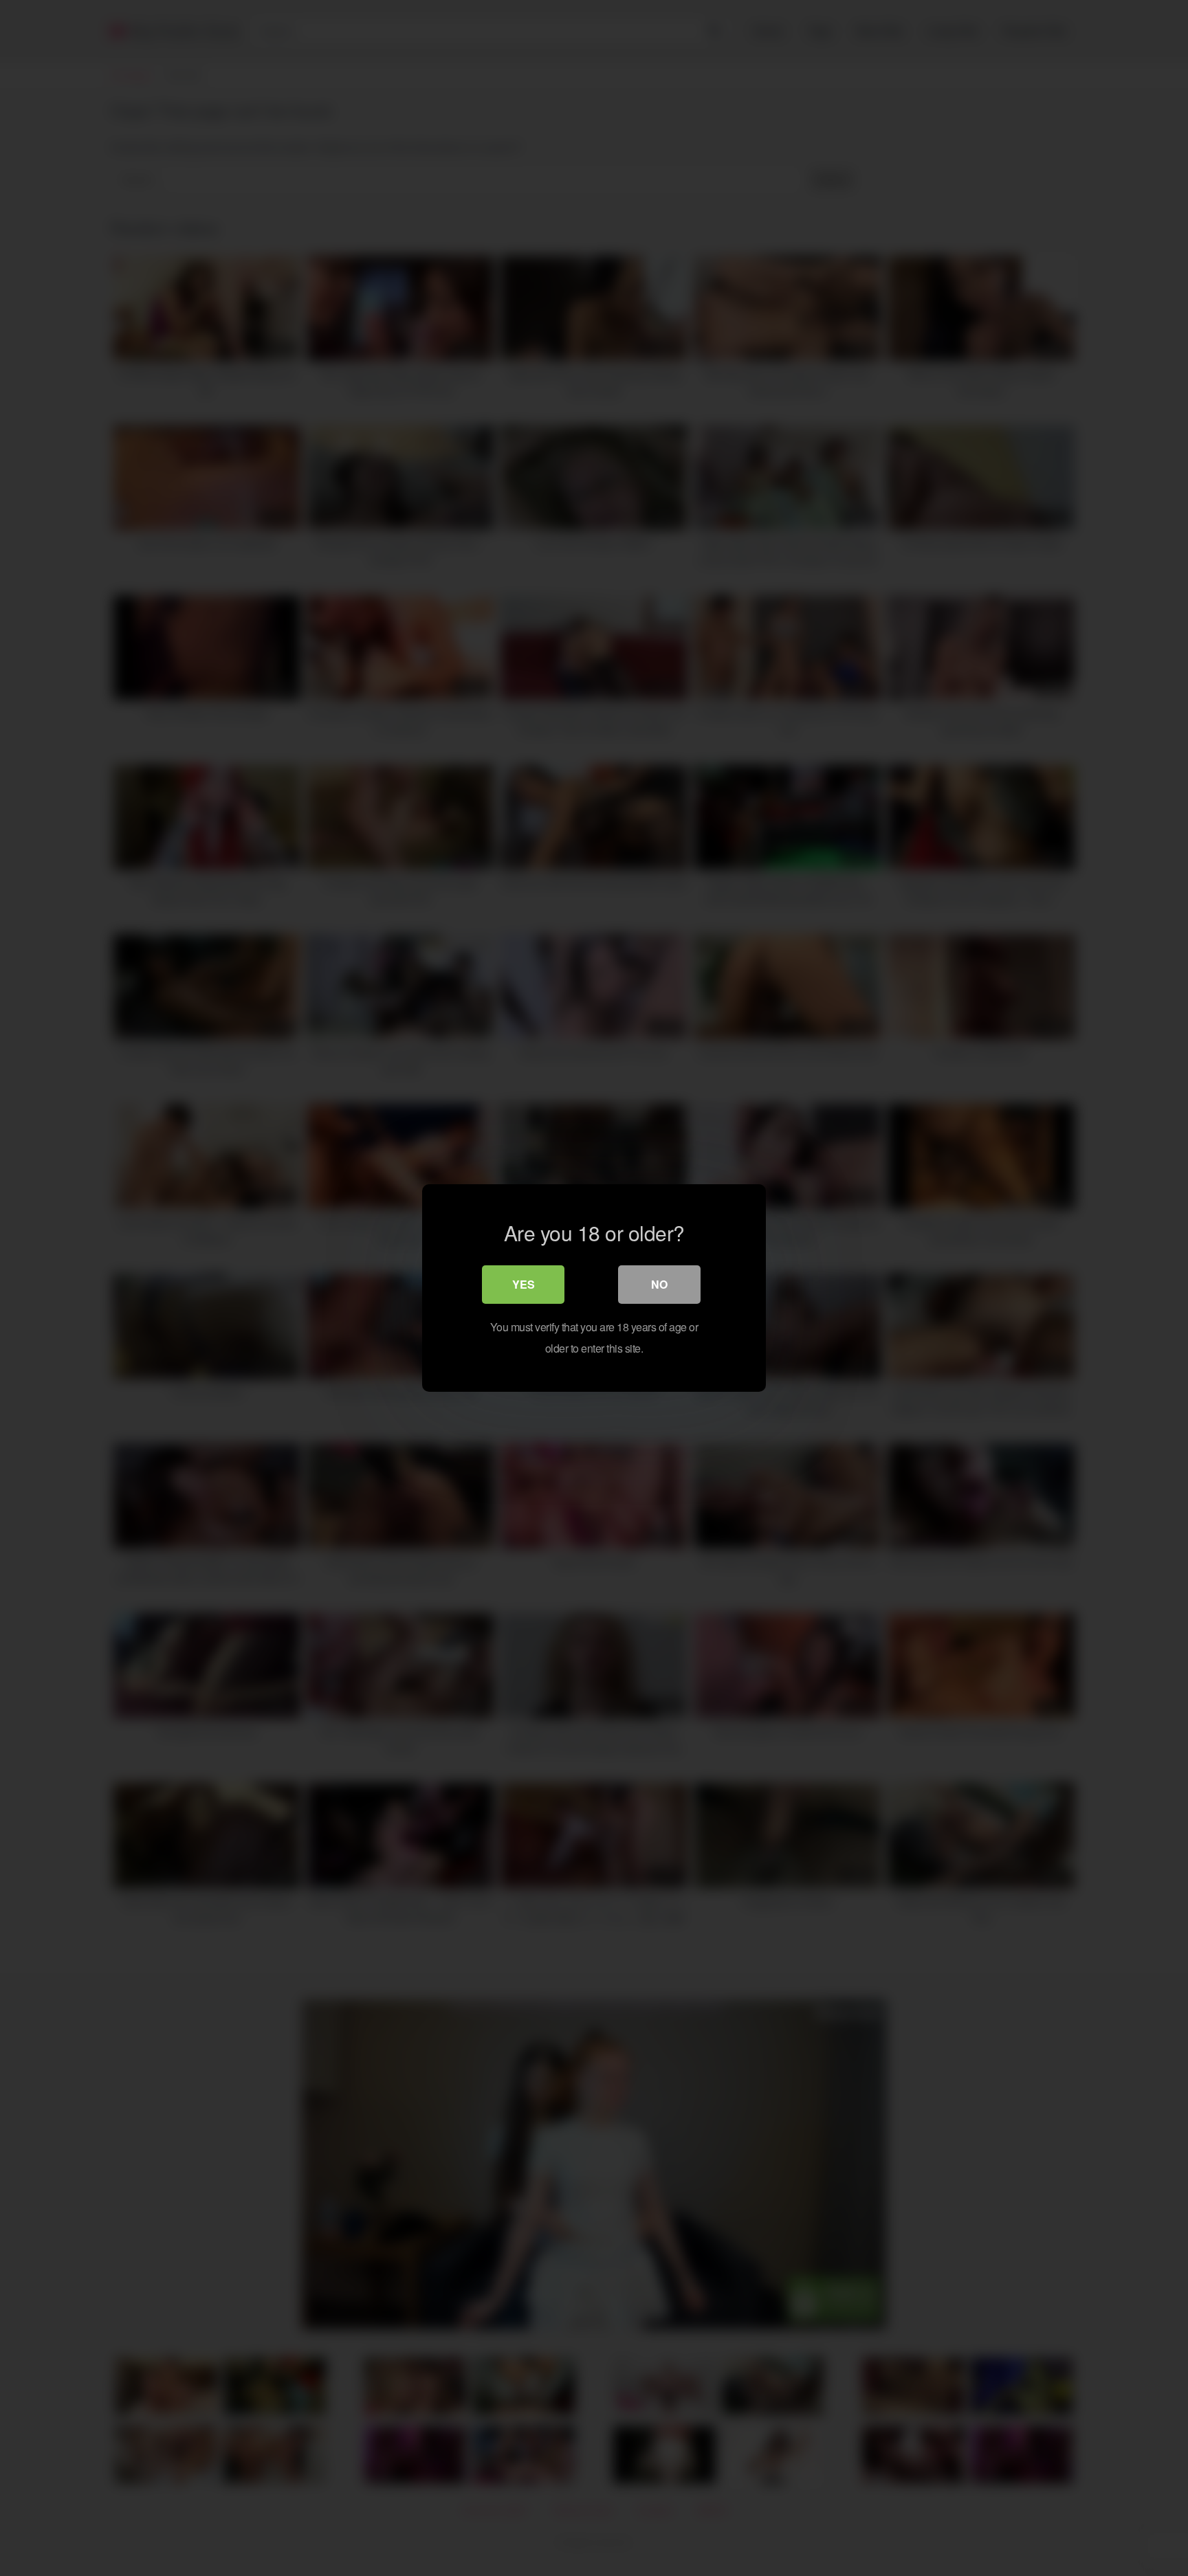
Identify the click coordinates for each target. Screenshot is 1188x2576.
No (659, 1284)
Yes (524, 1284)
